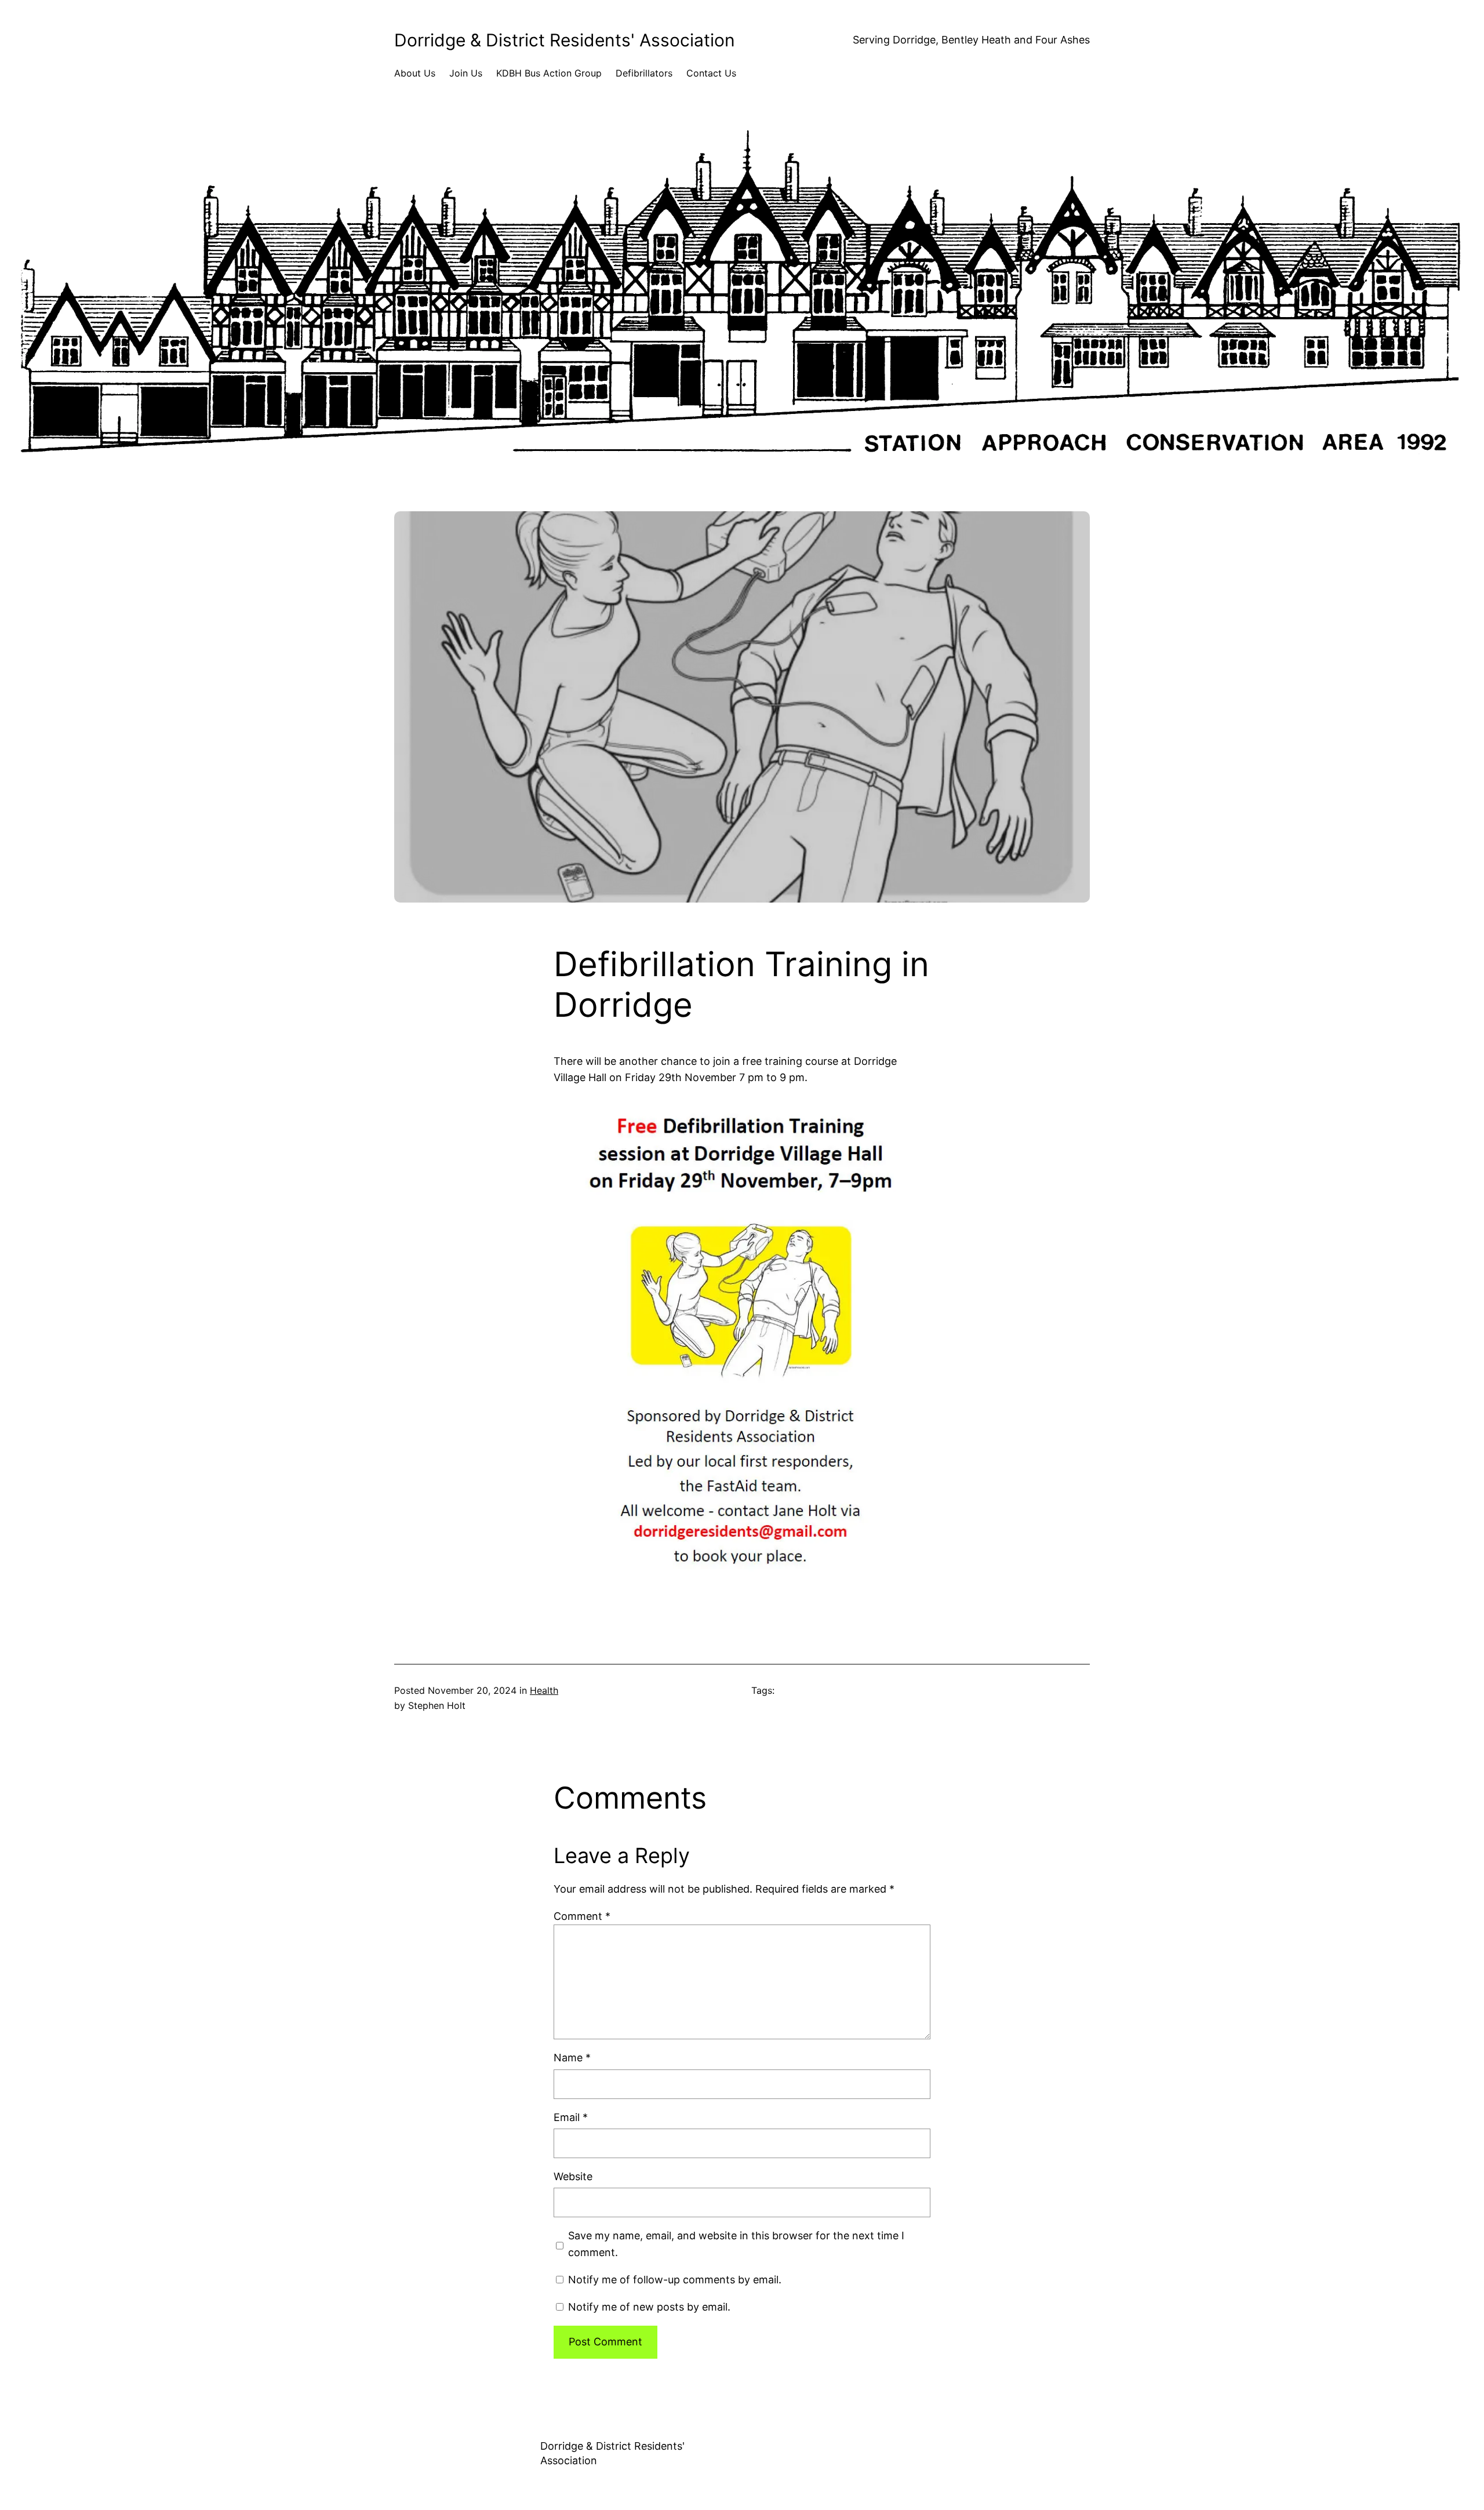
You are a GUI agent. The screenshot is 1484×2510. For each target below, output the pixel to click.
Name (572, 2058)
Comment (582, 1916)
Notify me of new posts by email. (649, 2307)
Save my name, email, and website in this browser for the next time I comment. (736, 2244)
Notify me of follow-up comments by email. (675, 2280)
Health (544, 1690)
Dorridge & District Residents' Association (565, 40)
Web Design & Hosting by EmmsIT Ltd (842, 2447)
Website (573, 2176)
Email (571, 2117)
